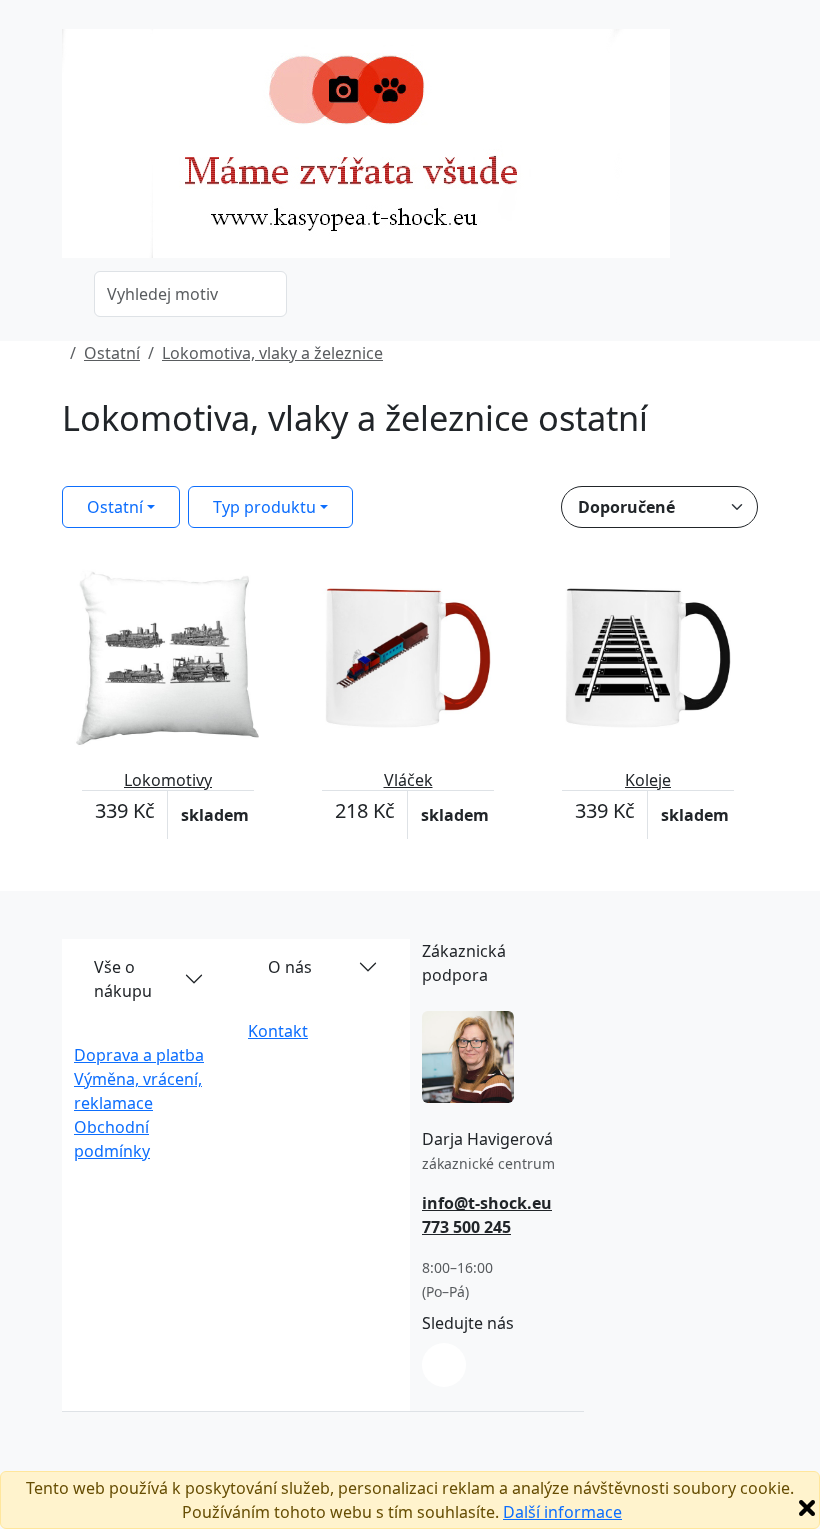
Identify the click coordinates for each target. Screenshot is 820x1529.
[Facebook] (444, 1365)
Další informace (562, 1512)
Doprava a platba (139, 1055)
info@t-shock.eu (487, 1203)
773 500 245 (466, 1227)
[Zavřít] (807, 1508)
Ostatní (112, 353)
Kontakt (278, 1031)
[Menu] (746, 150)
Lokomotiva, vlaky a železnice (272, 353)
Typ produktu (264, 507)
